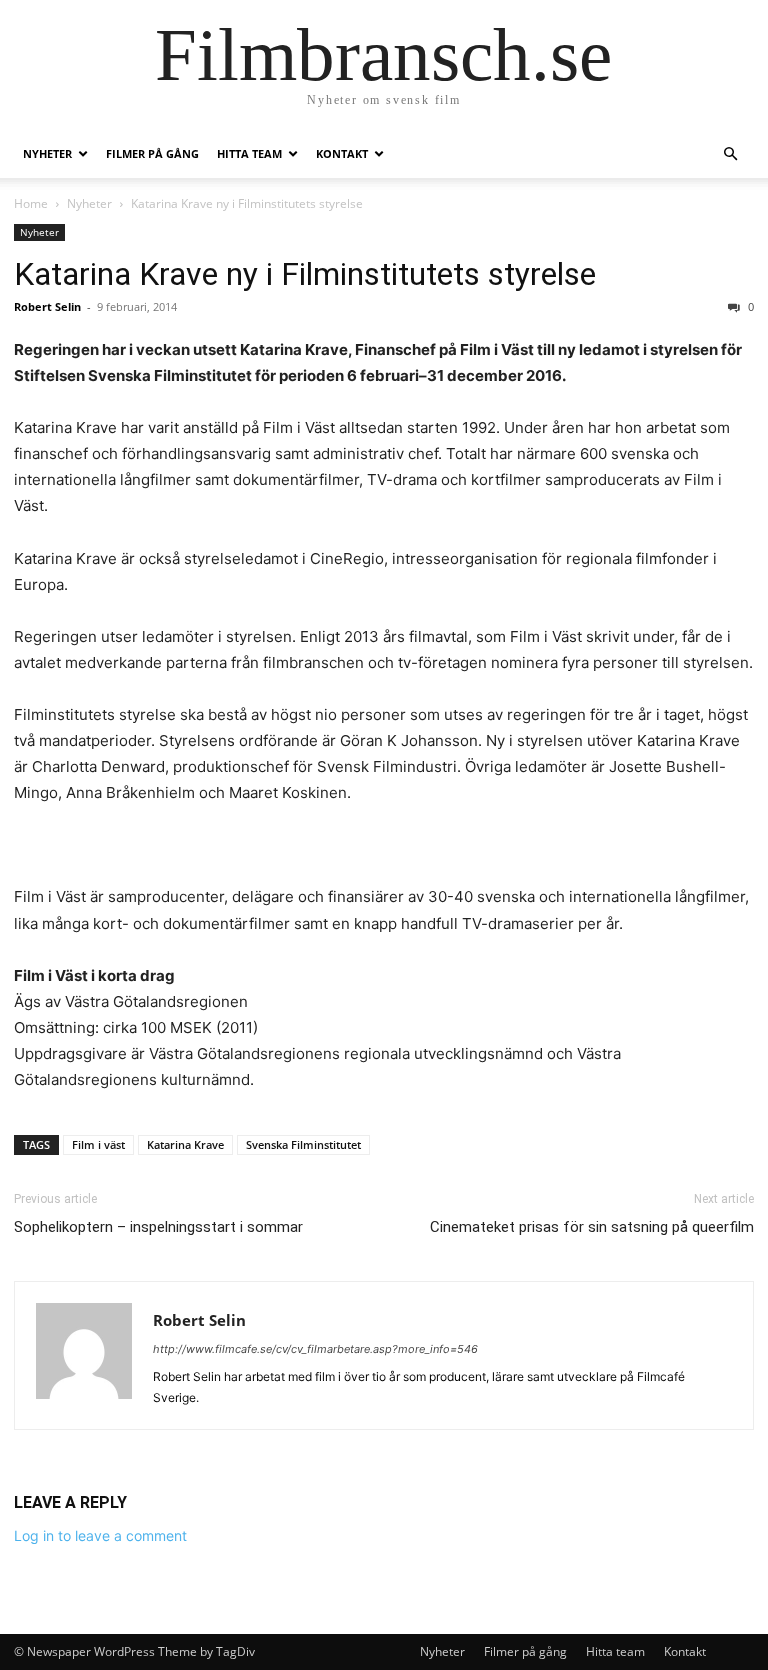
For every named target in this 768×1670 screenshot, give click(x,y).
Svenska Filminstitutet (303, 1144)
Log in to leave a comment (100, 1535)
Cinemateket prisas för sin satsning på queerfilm (592, 1227)
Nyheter (47, 153)
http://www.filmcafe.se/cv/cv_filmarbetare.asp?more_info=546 (315, 1349)
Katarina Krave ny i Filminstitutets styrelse (305, 274)
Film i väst (98, 1144)
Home (31, 203)
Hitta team (249, 153)
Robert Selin (47, 306)
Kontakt (342, 153)
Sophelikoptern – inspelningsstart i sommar (158, 1227)
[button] (730, 154)
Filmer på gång (152, 153)
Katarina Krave (185, 1144)
